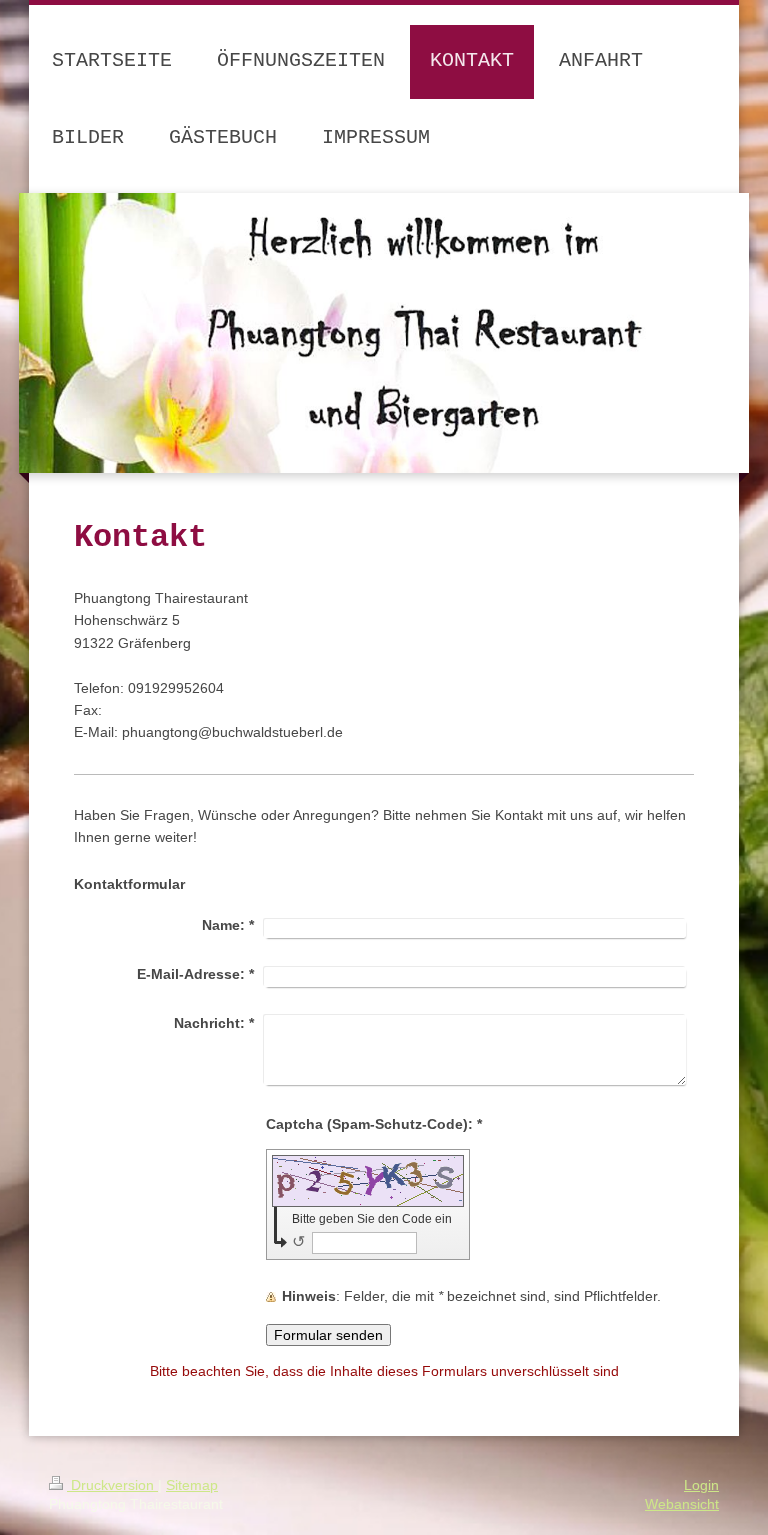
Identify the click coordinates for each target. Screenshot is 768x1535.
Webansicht (682, 1504)
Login (701, 1485)
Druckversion (112, 1485)
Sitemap (192, 1485)
